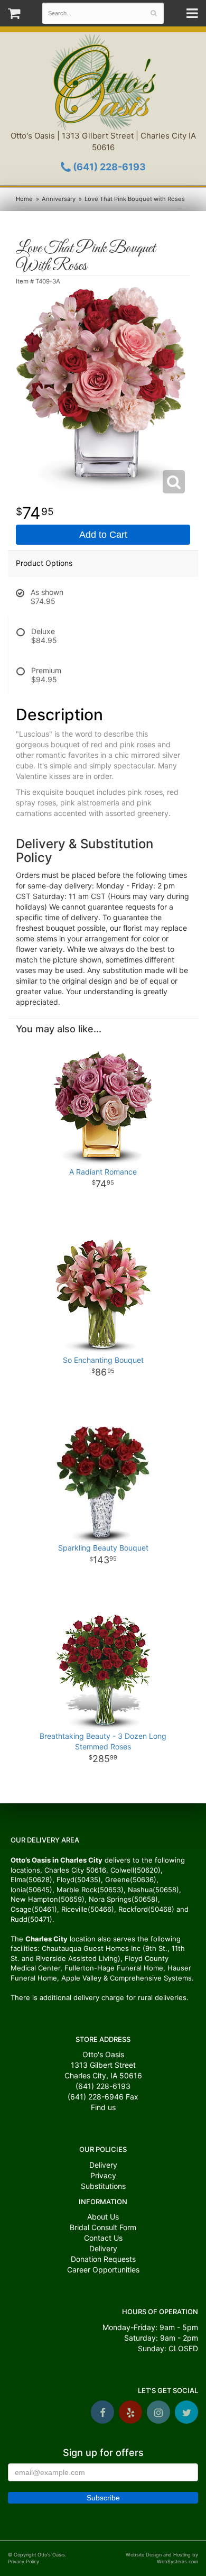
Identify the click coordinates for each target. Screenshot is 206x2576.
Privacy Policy (24, 2561)
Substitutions (103, 2186)
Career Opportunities (103, 2270)
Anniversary (59, 199)
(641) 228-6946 (96, 2097)
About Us (103, 2217)
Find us (103, 2107)
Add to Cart (103, 535)
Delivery (103, 2165)
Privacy (103, 2175)
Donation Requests (103, 2259)
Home (24, 199)
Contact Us (103, 2238)
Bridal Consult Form (103, 2227)
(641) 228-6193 (108, 167)
